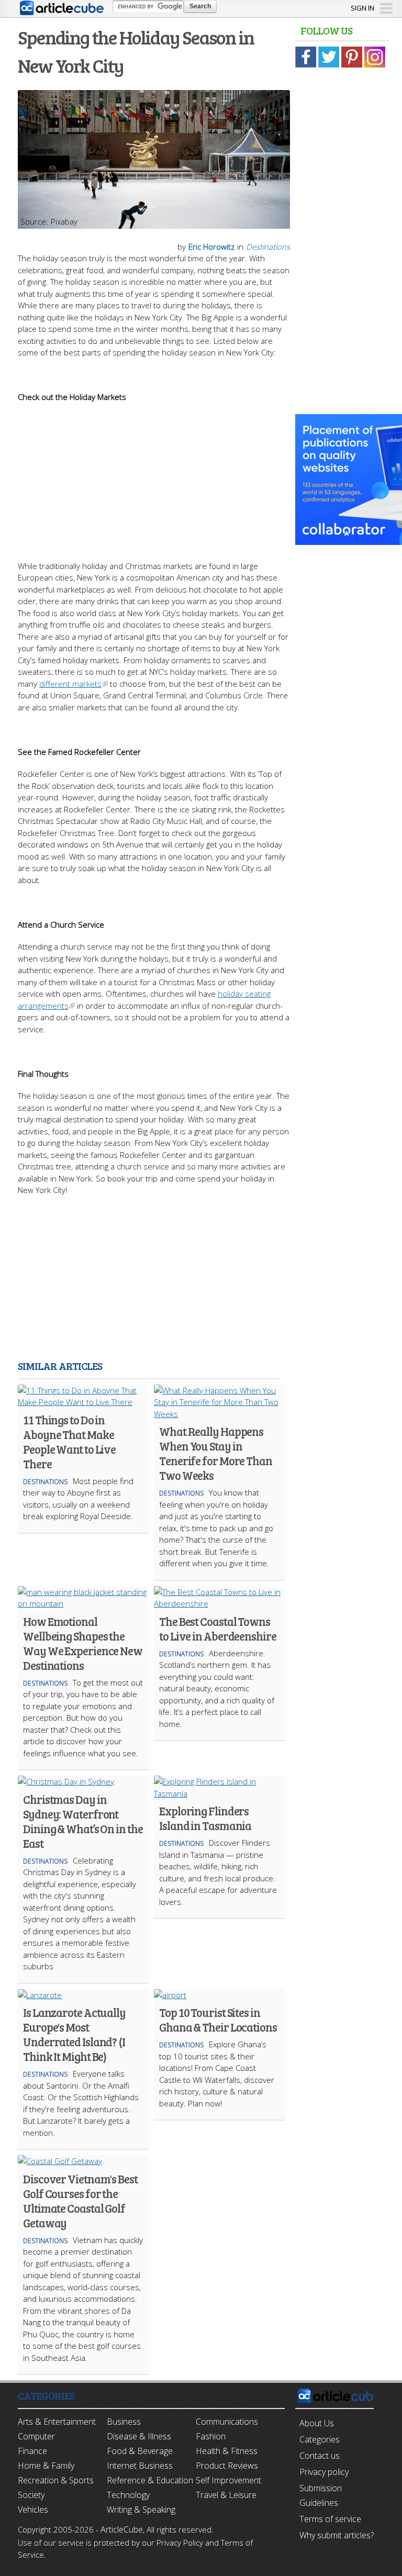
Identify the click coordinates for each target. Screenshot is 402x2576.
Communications (227, 2422)
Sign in (362, 8)
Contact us (320, 2456)
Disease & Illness (139, 2436)
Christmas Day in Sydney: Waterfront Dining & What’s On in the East (83, 1821)
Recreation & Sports (56, 2480)
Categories (320, 2439)
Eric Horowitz (211, 247)
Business (124, 2422)
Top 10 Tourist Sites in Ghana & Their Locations (218, 2020)
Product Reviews (227, 2466)
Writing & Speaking (141, 2510)
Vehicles (33, 2510)
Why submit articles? (337, 2535)
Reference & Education (150, 2480)
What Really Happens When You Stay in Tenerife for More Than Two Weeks (216, 1453)
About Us (317, 2423)
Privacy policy (324, 2472)
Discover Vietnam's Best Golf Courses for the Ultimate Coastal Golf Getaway (80, 2201)
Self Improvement (228, 2480)
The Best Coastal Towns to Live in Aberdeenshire (218, 1629)
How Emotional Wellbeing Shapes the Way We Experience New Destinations (83, 1643)
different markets (70, 684)
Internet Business (140, 2466)
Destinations (268, 247)
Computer (36, 2436)
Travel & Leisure (226, 2495)
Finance (32, 2451)
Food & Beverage (140, 2451)
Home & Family (46, 2466)
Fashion (211, 2436)
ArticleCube (122, 2529)
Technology (128, 2495)
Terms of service (330, 2519)
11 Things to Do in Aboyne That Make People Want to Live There (69, 1442)
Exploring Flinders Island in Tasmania (205, 1818)
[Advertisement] (154, 476)
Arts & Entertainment (57, 2422)
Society (31, 2495)
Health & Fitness (227, 2451)
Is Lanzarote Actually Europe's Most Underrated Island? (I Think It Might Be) (74, 2034)
